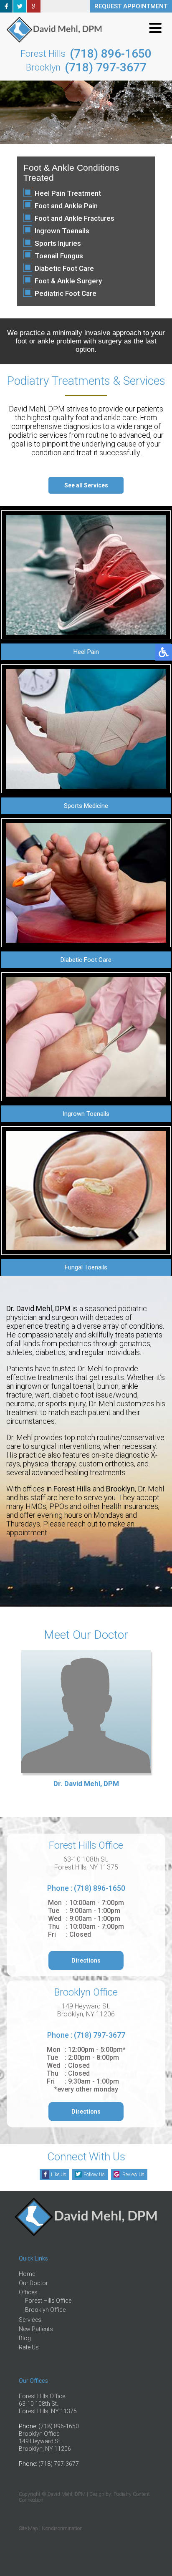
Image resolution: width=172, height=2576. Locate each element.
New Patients (36, 2329)
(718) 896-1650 (111, 54)
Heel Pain (86, 652)
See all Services (86, 485)
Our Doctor (33, 2283)
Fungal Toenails (86, 1267)
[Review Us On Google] (34, 10)
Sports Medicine (86, 806)
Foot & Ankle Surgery (68, 281)
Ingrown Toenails (62, 231)
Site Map (28, 2528)
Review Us (133, 2175)
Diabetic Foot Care (64, 268)
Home (27, 2274)
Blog (25, 2338)
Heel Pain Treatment (68, 193)
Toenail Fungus (59, 256)
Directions (86, 1960)
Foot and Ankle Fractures (75, 218)
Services (30, 2320)
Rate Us (29, 2347)
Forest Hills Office (48, 2301)
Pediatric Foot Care (66, 293)
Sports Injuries (58, 243)
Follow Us (94, 2175)
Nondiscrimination (62, 2528)
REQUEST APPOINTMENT (131, 6)
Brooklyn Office (45, 2310)
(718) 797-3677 (106, 67)
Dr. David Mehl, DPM (86, 1784)
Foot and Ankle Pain (66, 206)
